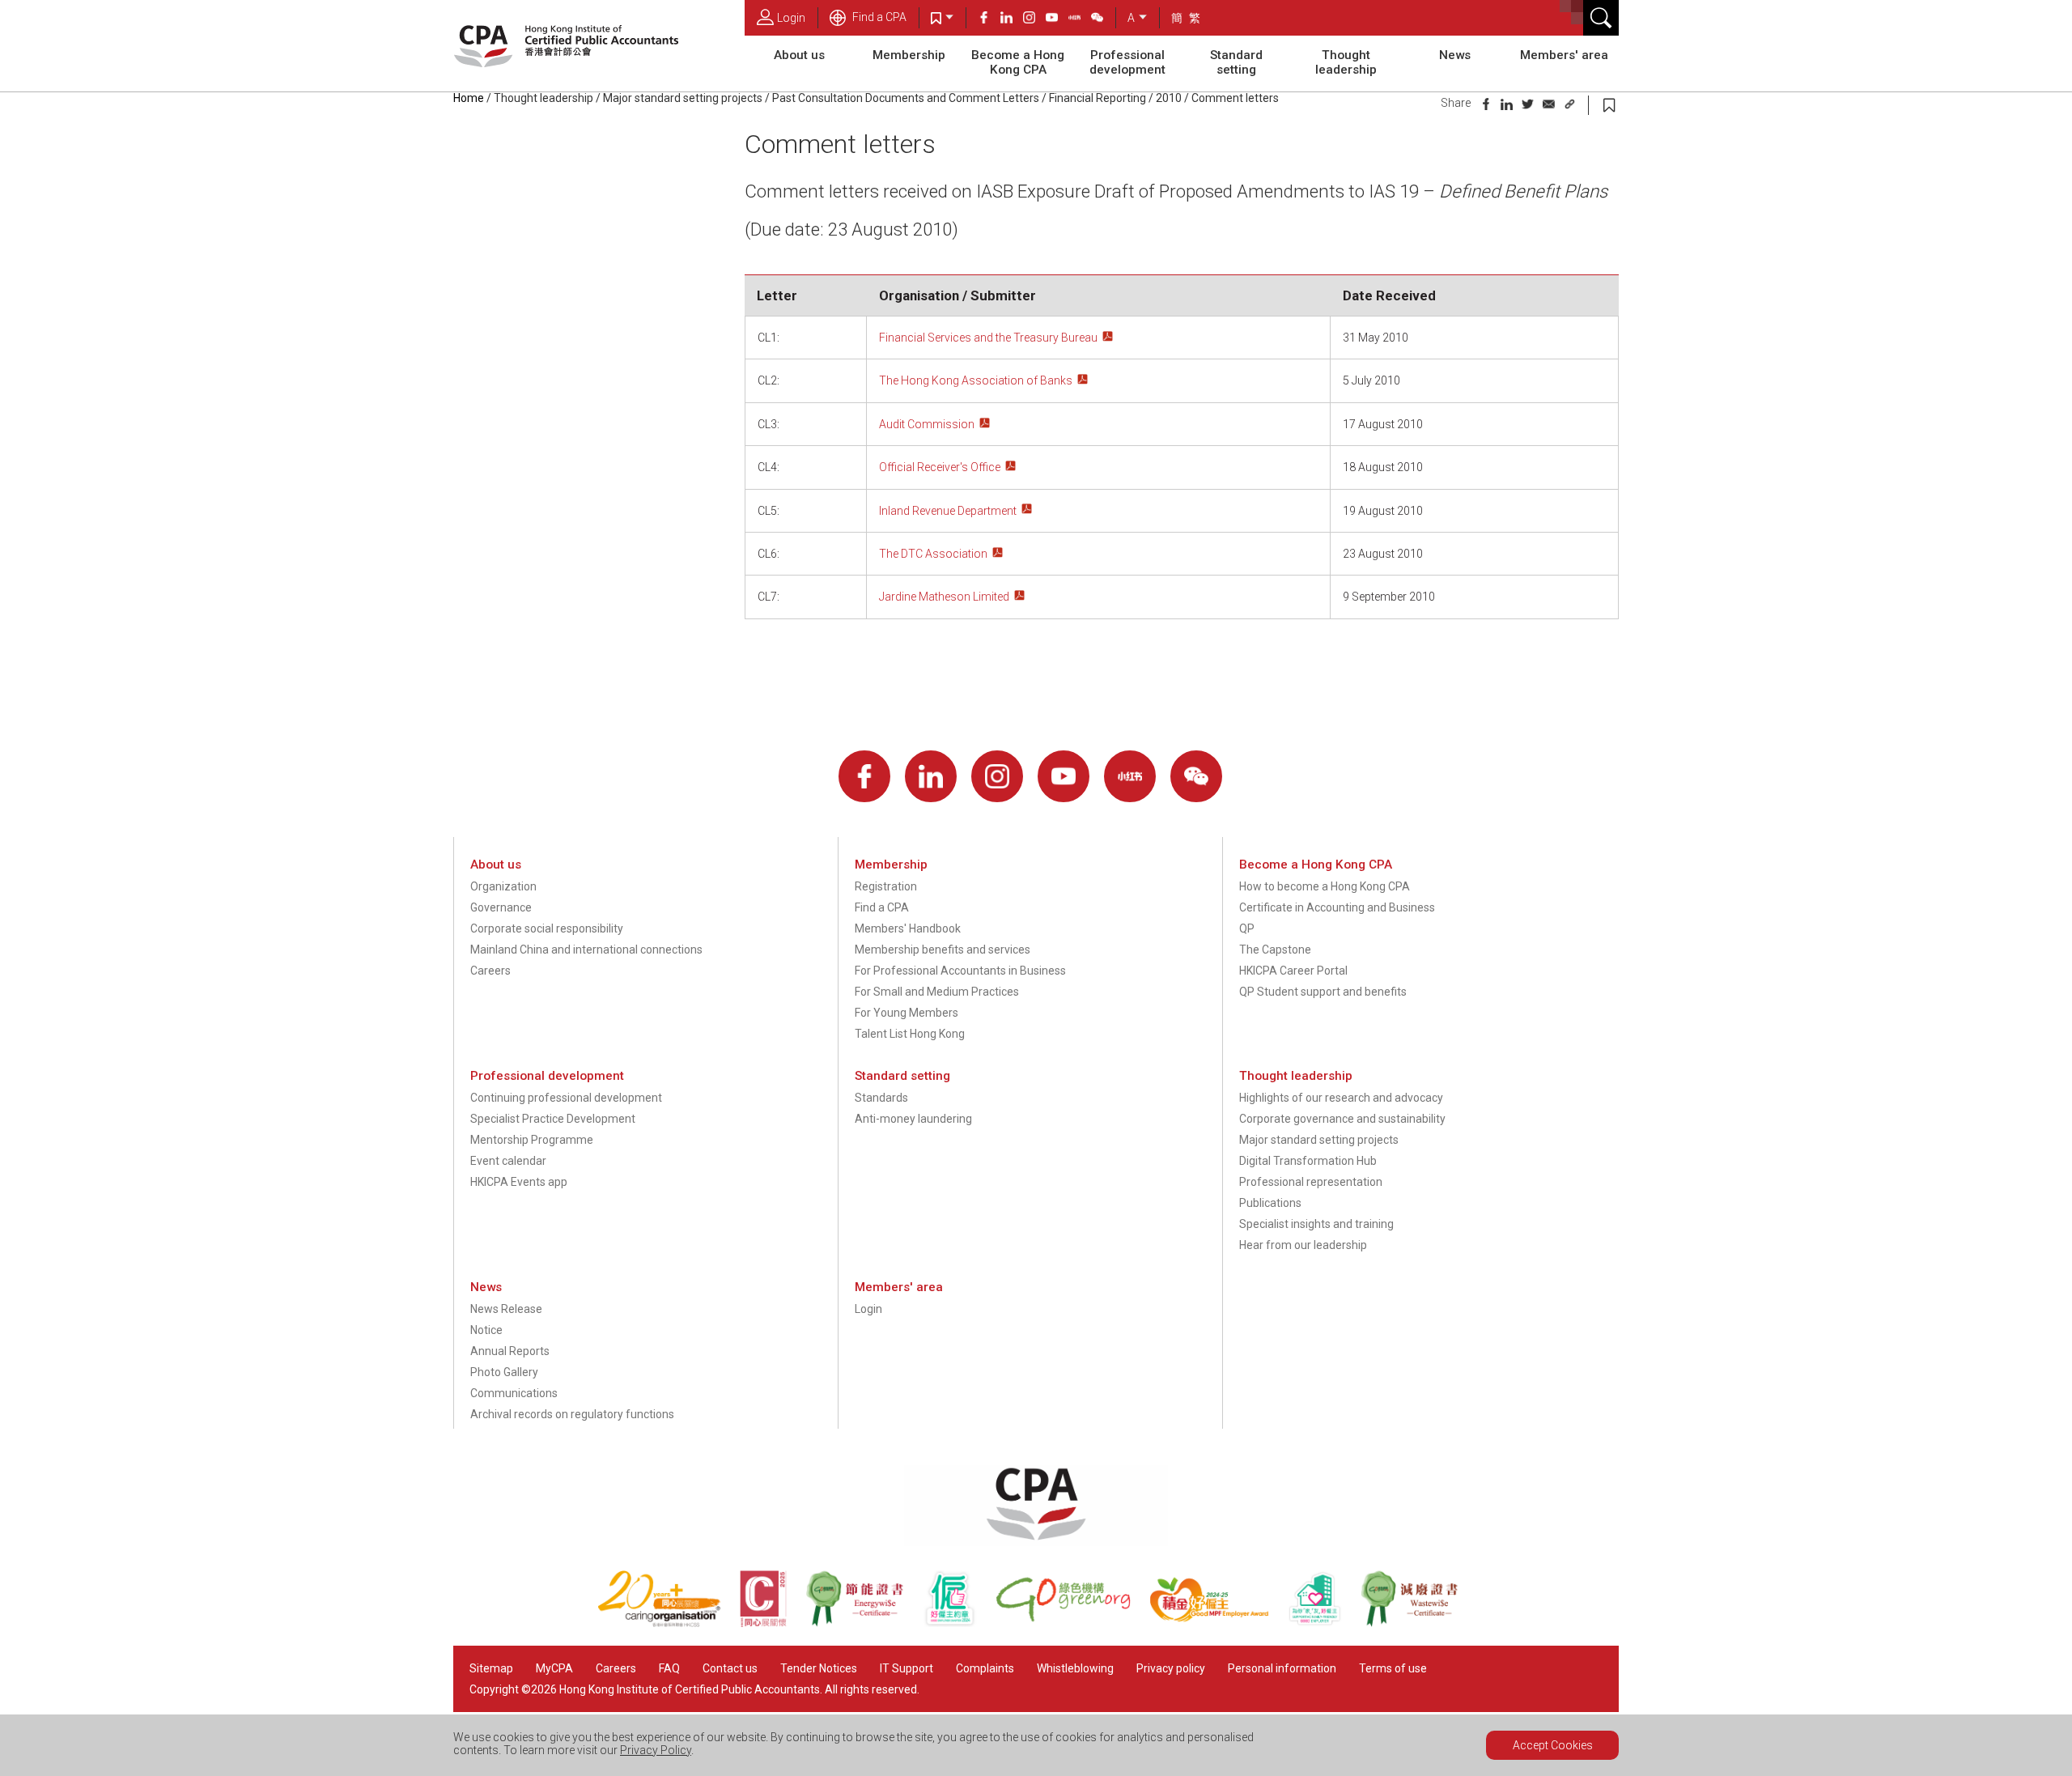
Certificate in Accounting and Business (1337, 907)
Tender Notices (819, 1668)
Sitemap (491, 1668)
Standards (881, 1098)
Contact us (730, 1668)
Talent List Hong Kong (910, 1034)
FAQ (669, 1668)
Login (791, 18)
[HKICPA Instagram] (1034, 19)
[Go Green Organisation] (1072, 1623)
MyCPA (554, 1668)
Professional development (1127, 62)
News (1455, 55)
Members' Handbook (908, 928)
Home (469, 98)
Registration (886, 886)
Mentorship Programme (532, 1140)
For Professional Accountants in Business (960, 971)
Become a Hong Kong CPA (1018, 62)
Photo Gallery (504, 1372)
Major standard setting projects (683, 98)
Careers (490, 971)
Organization (503, 886)
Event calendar (508, 1161)
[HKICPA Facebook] (989, 19)
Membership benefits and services (943, 950)
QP (1247, 928)
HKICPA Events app (519, 1182)
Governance (501, 907)
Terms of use (1393, 1668)
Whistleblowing (1075, 1668)
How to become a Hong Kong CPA (1325, 886)
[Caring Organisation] (669, 1623)
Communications (514, 1393)
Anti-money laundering (913, 1119)
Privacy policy (1171, 1668)
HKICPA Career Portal (1293, 971)
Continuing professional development (566, 1098)
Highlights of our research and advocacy (1341, 1098)
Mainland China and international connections (586, 950)
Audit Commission (927, 424)
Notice (486, 1330)
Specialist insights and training (1316, 1224)
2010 (1169, 98)
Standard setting (1236, 62)
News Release (506, 1309)
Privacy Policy (656, 1750)
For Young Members (906, 1013)
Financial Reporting (1098, 98)
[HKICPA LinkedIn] (1012, 19)
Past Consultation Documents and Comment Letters (906, 98)
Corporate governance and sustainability (1342, 1119)
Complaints (985, 1668)
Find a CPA (878, 17)
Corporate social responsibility (547, 928)
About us (799, 55)
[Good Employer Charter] (959, 1623)
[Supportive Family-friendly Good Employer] (1324, 1623)
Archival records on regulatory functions (572, 1414)
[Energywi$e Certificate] (864, 1623)
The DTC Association (933, 554)
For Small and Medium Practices (937, 992)
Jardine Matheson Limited (944, 597)
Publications (1270, 1203)
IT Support (906, 1668)
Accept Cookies (1553, 1745)
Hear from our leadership (1303, 1245)
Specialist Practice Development (553, 1119)
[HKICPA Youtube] (1057, 19)
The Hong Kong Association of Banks (976, 380)
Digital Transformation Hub (1308, 1161)
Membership (909, 55)
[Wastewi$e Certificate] (1418, 1623)
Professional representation (1311, 1182)
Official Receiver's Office (940, 467)
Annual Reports (510, 1351)
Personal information (1282, 1668)
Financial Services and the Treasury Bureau (988, 338)
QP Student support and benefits (1323, 992)
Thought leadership (1346, 62)
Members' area (1564, 55)
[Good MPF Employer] (1219, 1623)
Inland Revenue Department (948, 511)
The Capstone (1275, 950)
